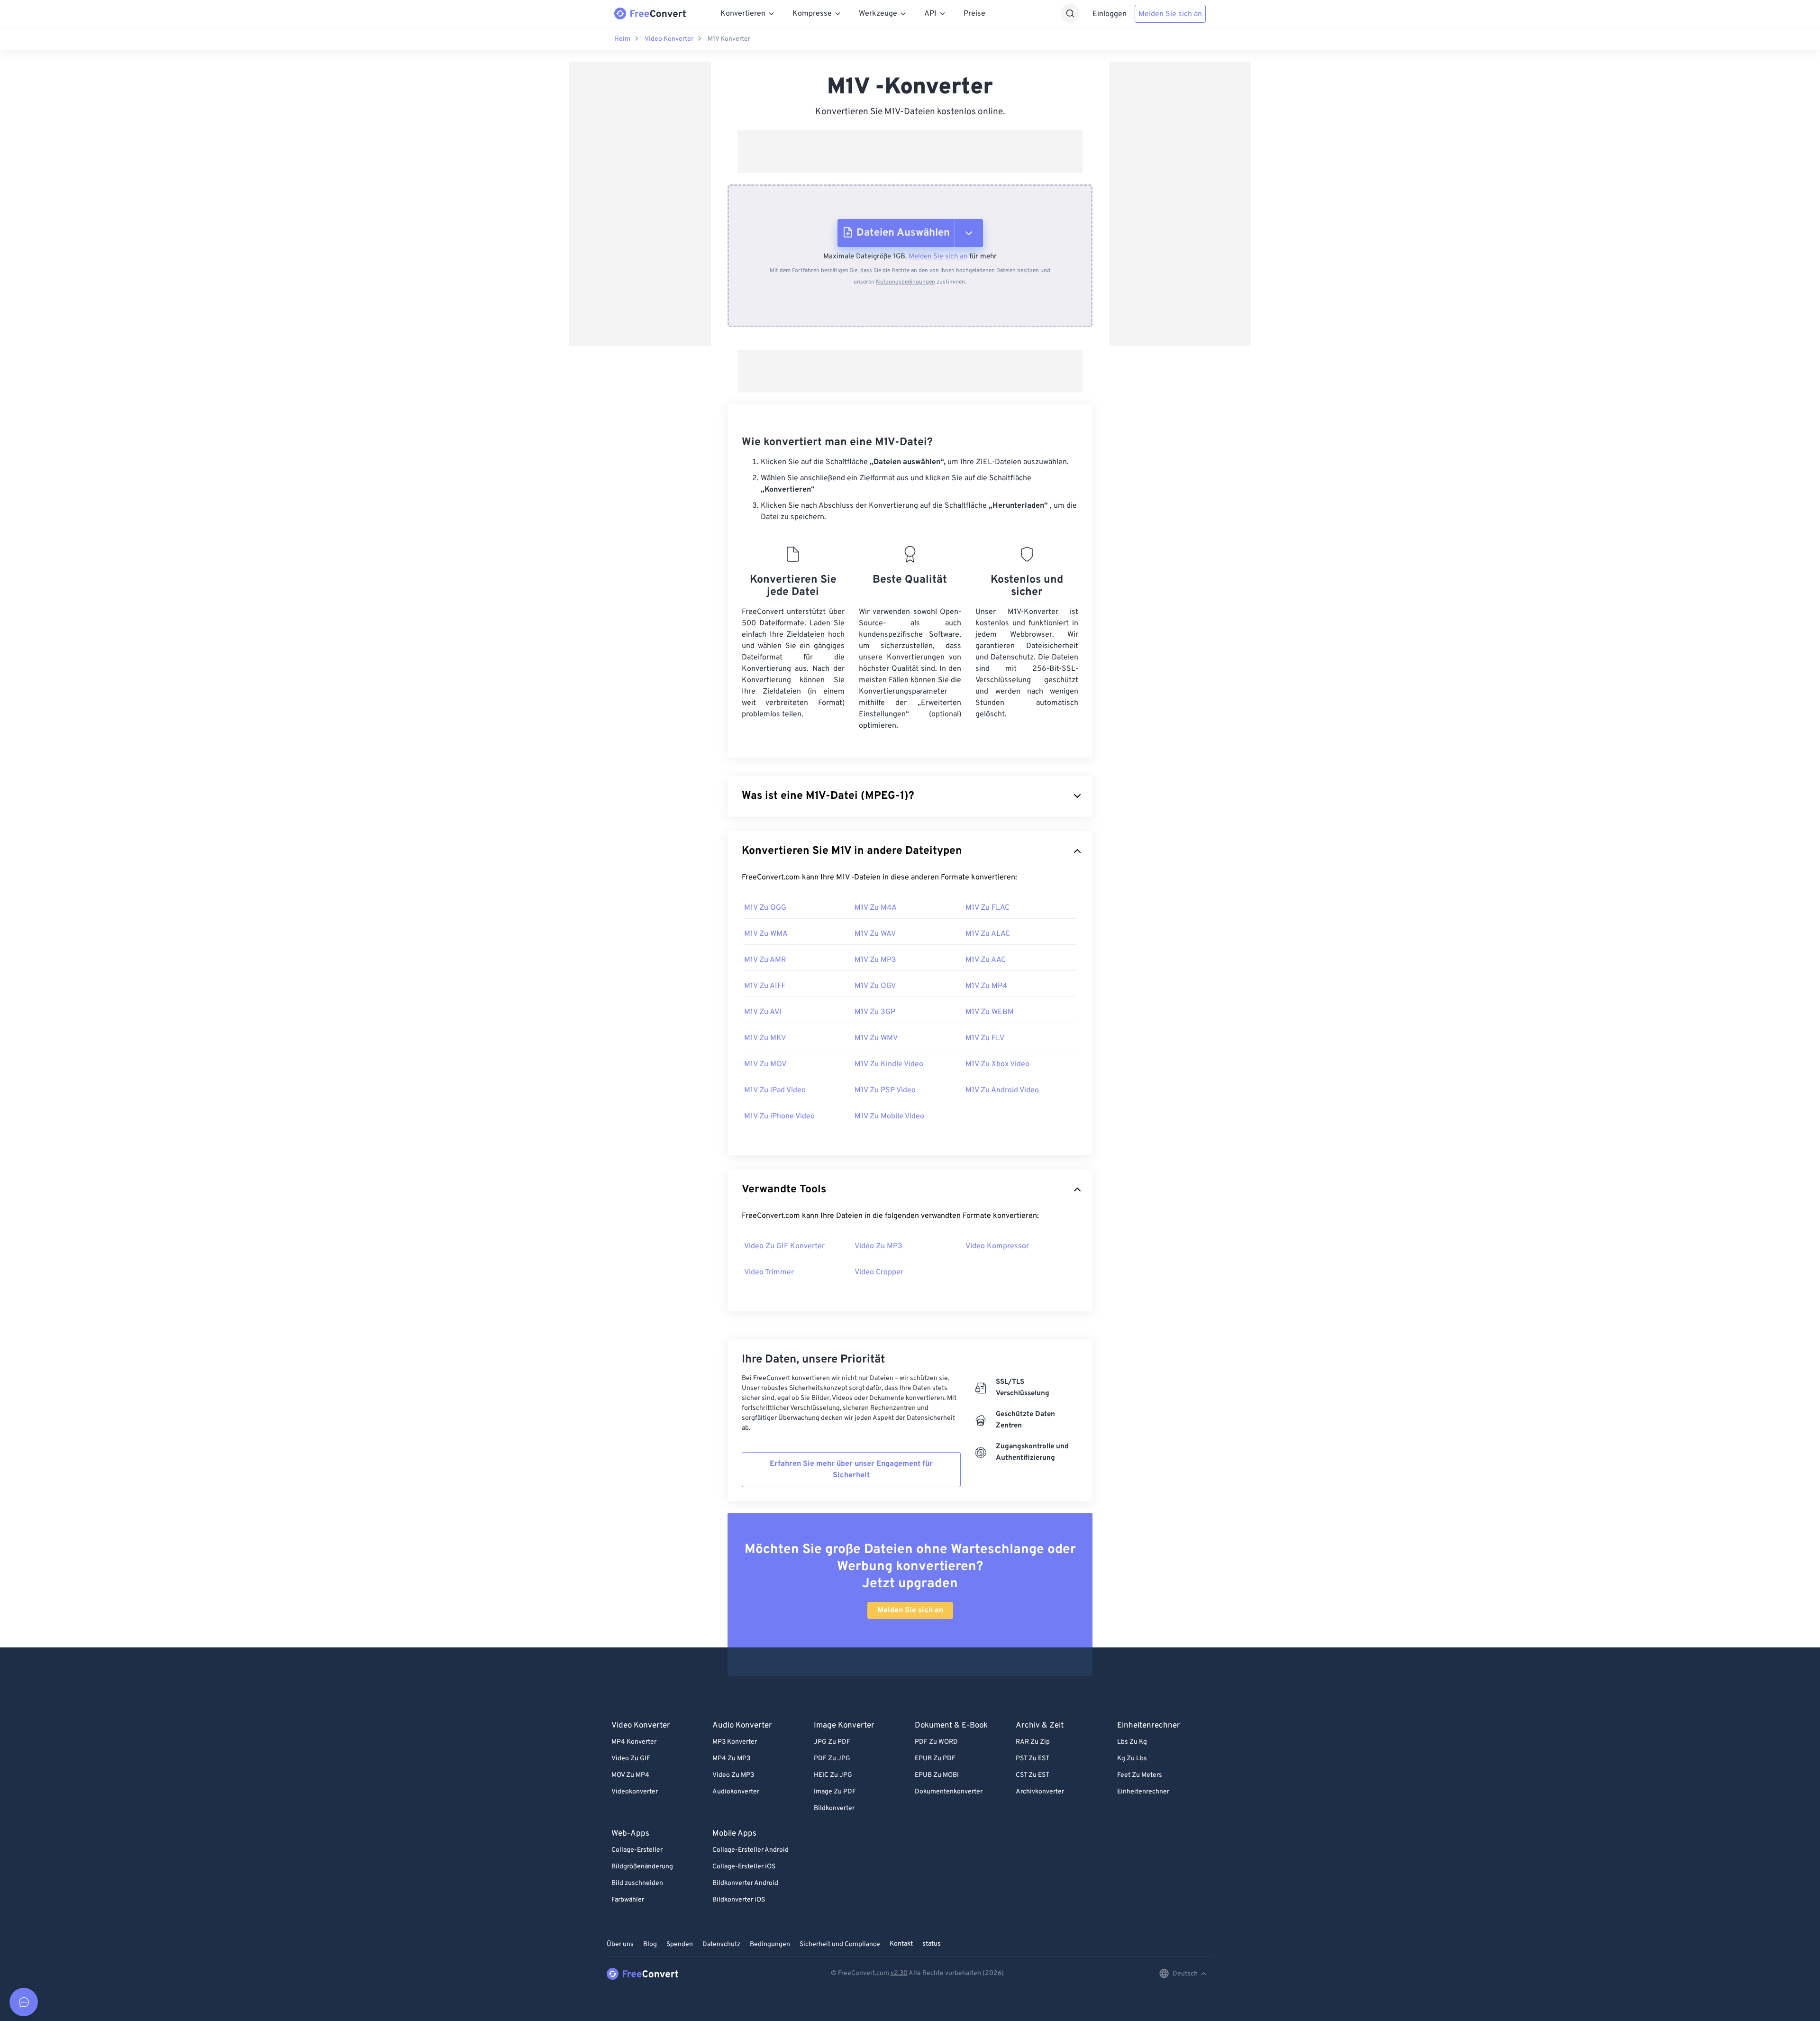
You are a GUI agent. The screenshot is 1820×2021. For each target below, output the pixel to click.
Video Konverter (669, 39)
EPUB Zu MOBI (937, 1775)
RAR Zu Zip (1033, 1742)
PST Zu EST (1033, 1759)
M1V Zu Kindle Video (889, 1064)
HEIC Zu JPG (833, 1775)
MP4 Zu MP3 (731, 1759)
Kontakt (901, 1944)
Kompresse (812, 14)
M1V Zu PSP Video (885, 1090)
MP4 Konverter (634, 1742)
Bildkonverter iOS (739, 1900)
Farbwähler (628, 1900)
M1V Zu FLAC (987, 908)
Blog (650, 1944)
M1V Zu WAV (875, 934)
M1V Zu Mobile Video (889, 1116)
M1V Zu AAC (986, 960)
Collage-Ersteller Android (751, 1850)
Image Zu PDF (835, 1792)
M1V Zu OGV (875, 986)
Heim (622, 39)
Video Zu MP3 (878, 1246)
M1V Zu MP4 (986, 986)
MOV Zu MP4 (630, 1775)
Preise (974, 14)
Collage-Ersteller (637, 1850)
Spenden (680, 1944)
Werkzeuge (878, 14)
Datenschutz (721, 1944)
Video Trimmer (769, 1272)
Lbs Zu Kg (1132, 1742)
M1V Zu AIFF (765, 986)
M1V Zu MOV (765, 1064)
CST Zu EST (1033, 1775)
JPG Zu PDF (832, 1742)
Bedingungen (770, 1944)
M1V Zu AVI (763, 1012)
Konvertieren (743, 14)
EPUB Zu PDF (935, 1759)
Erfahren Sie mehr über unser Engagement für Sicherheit (851, 1470)
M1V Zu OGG (765, 908)
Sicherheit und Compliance (840, 1944)
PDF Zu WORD (936, 1742)
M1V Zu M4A (876, 908)
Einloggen (1110, 14)
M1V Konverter (729, 39)
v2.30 (899, 1973)
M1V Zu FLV (985, 1038)
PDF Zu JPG (832, 1759)
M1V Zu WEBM (990, 1012)
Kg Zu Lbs (1132, 1759)
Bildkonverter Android (745, 1883)
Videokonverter (635, 1792)
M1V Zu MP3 (875, 960)
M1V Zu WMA (766, 934)
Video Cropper (879, 1272)
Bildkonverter (834, 1808)
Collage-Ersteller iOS (744, 1867)
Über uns (620, 1944)
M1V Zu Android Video (1002, 1090)
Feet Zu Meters (1140, 1775)
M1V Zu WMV (876, 1038)
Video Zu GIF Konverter (784, 1246)
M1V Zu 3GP (875, 1012)
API (930, 14)
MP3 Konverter (735, 1742)
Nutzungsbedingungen (905, 282)
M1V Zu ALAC (988, 934)
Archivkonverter (1040, 1792)
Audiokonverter (736, 1792)
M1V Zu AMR (765, 960)
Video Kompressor (997, 1246)
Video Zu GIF (631, 1759)
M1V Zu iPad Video (775, 1090)
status (932, 1944)
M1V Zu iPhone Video (779, 1116)
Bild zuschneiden (637, 1883)
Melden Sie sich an (1170, 14)
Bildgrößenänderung (642, 1867)
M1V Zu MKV (765, 1038)
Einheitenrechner (1143, 1792)
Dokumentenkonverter (949, 1792)
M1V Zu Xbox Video (997, 1064)
